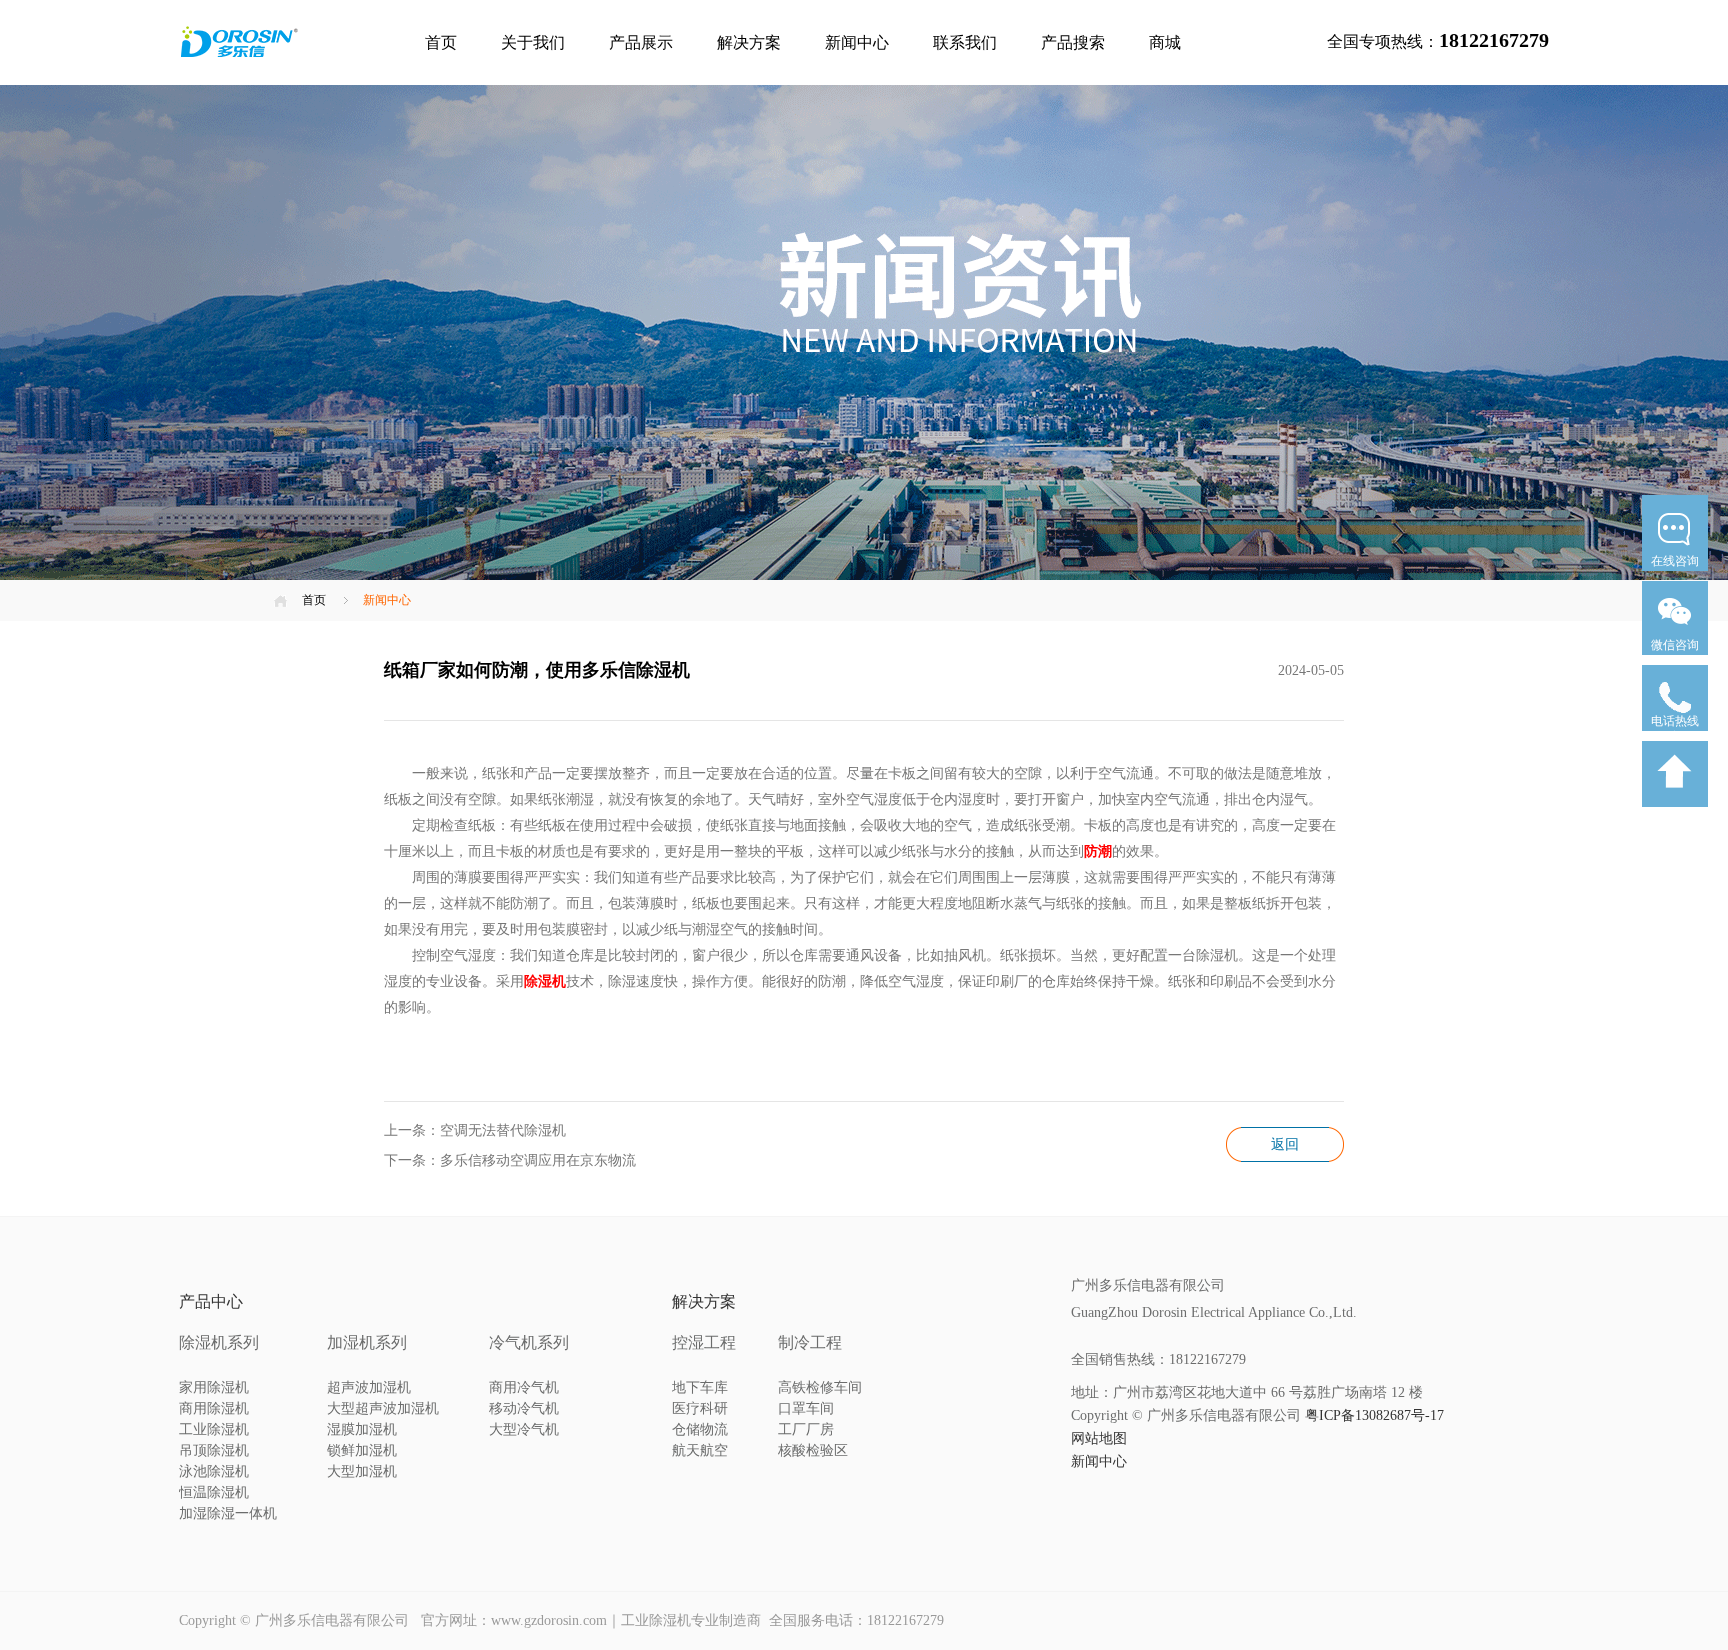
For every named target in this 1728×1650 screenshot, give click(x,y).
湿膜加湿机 (362, 1429)
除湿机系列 (219, 1342)
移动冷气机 (524, 1408)
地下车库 (700, 1387)
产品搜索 (1073, 42)
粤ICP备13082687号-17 (1374, 1415)
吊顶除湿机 (214, 1450)
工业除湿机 (214, 1429)
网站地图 (1099, 1438)
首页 (441, 42)
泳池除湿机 (214, 1471)
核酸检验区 (813, 1450)
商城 (1165, 42)
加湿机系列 (367, 1342)
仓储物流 (700, 1429)
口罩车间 (806, 1408)
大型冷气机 (524, 1429)
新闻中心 (857, 42)
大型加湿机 (362, 1471)
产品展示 (641, 42)
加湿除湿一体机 (228, 1513)
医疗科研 (700, 1408)
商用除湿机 (214, 1408)
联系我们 (965, 42)
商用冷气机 (524, 1387)
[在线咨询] (1675, 577)
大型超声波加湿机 (383, 1408)
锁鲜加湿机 (362, 1450)
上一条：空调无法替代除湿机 (475, 1130)
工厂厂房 (806, 1429)
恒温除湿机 (214, 1492)
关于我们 (533, 42)
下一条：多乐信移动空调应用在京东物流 (510, 1160)
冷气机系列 (529, 1342)
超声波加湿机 (369, 1387)
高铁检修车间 (820, 1387)
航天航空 (700, 1450)
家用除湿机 (214, 1387)
